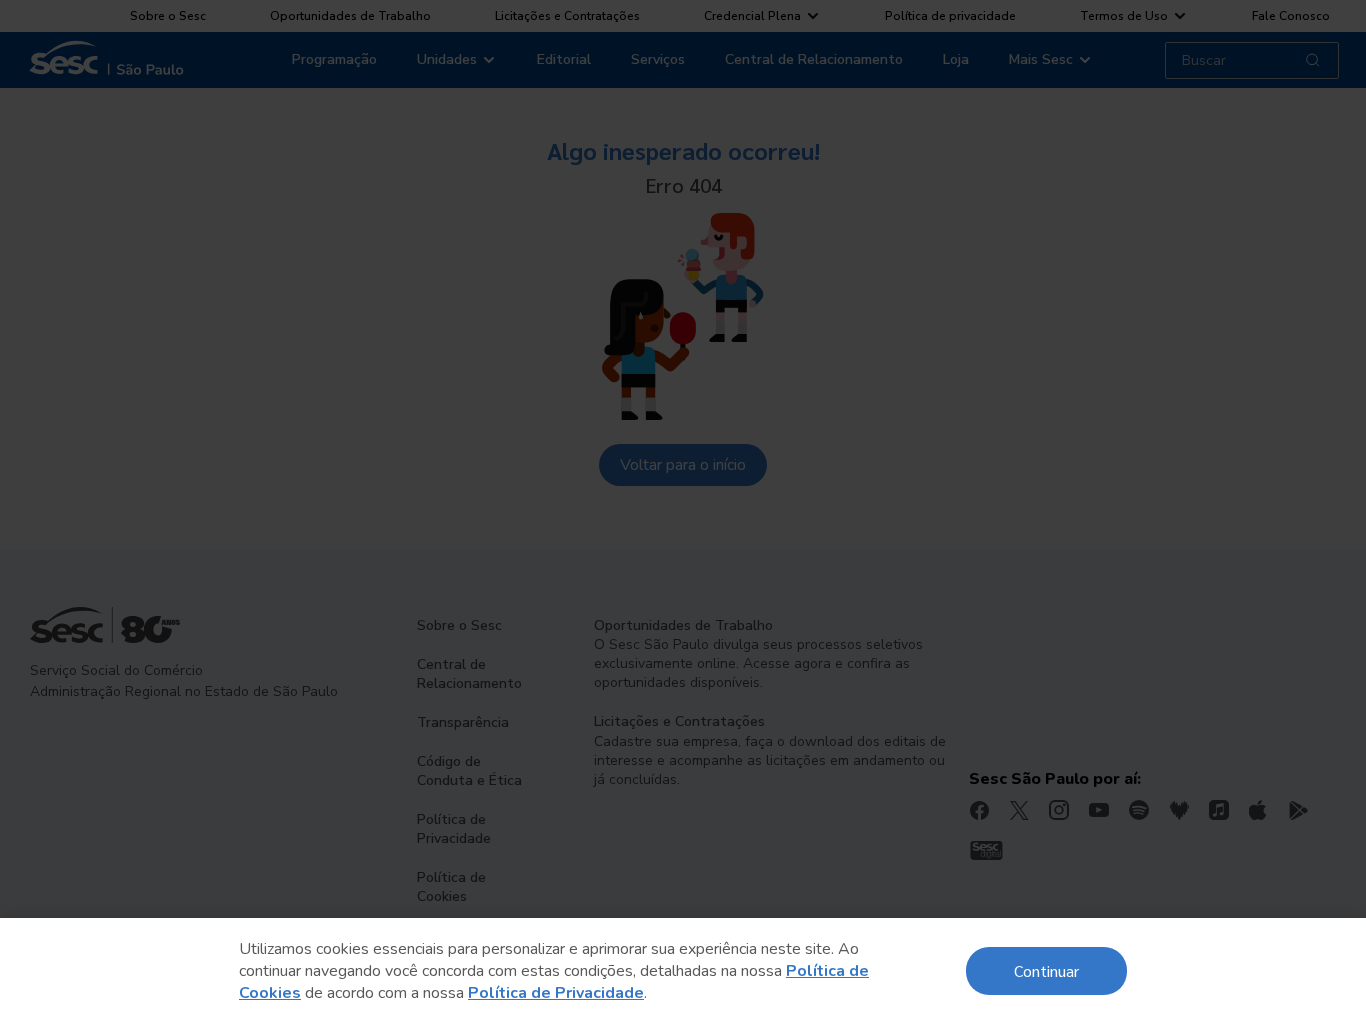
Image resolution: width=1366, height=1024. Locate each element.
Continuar (1046, 970)
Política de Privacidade (556, 993)
